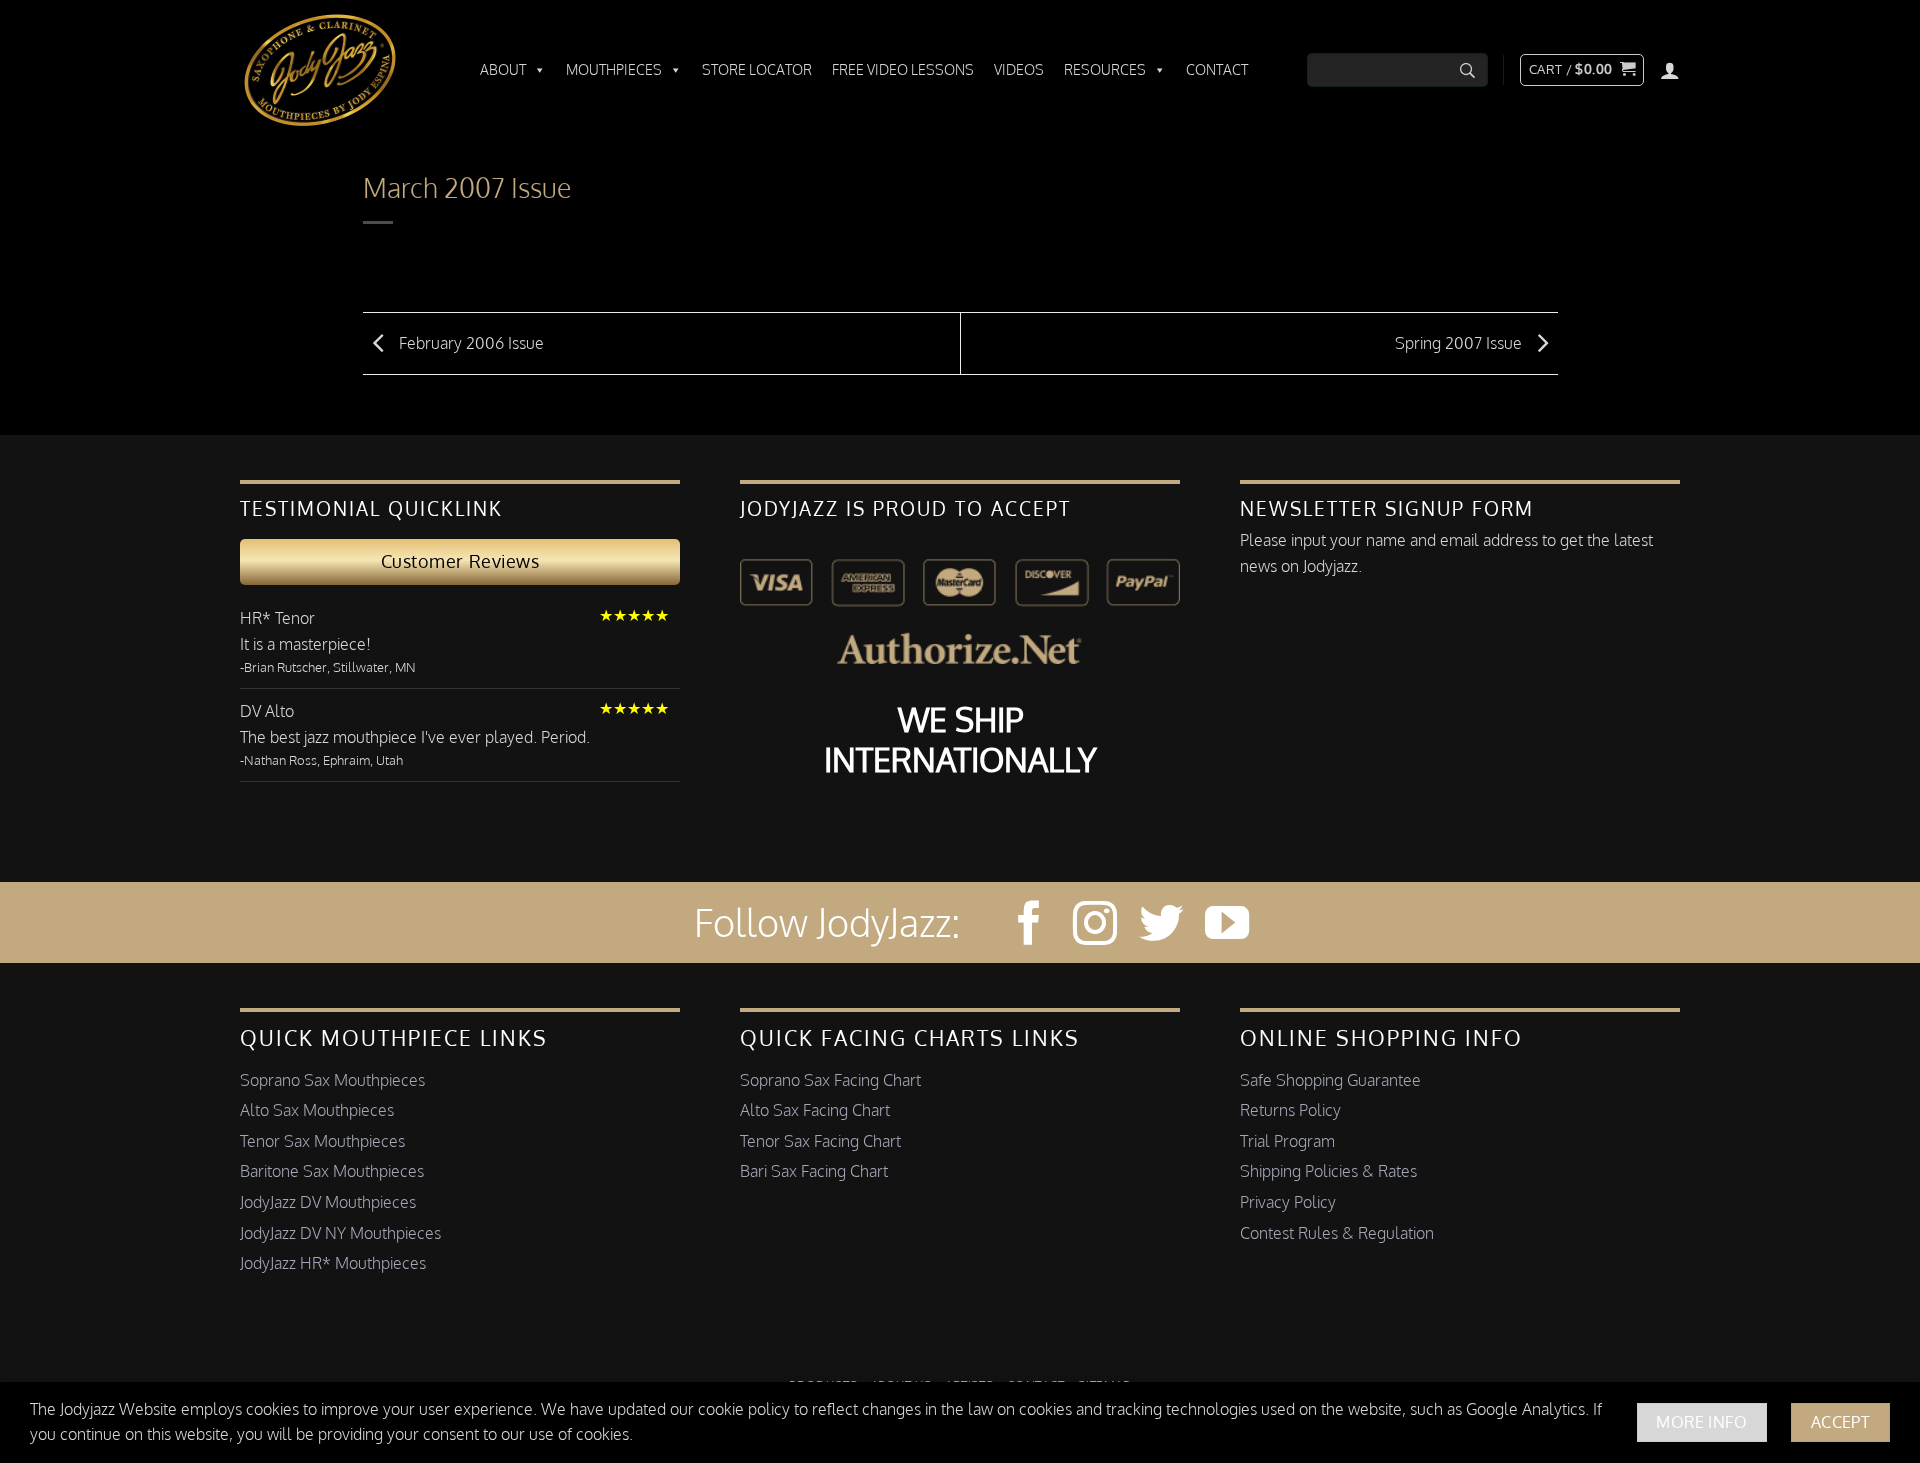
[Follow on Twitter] (1161, 926)
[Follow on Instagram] (1095, 926)
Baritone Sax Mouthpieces (332, 1171)
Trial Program (1287, 1141)
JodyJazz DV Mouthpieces (328, 1202)
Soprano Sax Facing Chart (830, 1080)
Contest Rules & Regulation (1337, 1233)
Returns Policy (1290, 1110)
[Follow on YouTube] (1227, 926)
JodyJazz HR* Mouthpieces (333, 1263)
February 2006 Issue (469, 342)
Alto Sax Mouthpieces (317, 1110)
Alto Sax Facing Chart (815, 1110)
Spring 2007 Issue (1460, 342)
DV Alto (267, 711)
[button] (1582, 70)
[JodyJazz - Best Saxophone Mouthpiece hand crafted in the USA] (340, 70)
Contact (1217, 69)
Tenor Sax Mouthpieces (322, 1141)
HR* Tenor (277, 618)
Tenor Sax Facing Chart (820, 1141)
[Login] (1670, 70)
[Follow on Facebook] (1029, 926)
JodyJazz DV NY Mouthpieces (340, 1233)
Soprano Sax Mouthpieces (332, 1080)
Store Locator (757, 69)
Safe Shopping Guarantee (1330, 1080)
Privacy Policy (1288, 1202)
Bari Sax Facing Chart (814, 1171)
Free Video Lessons (903, 69)
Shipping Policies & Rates (1328, 1171)
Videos (1019, 69)
